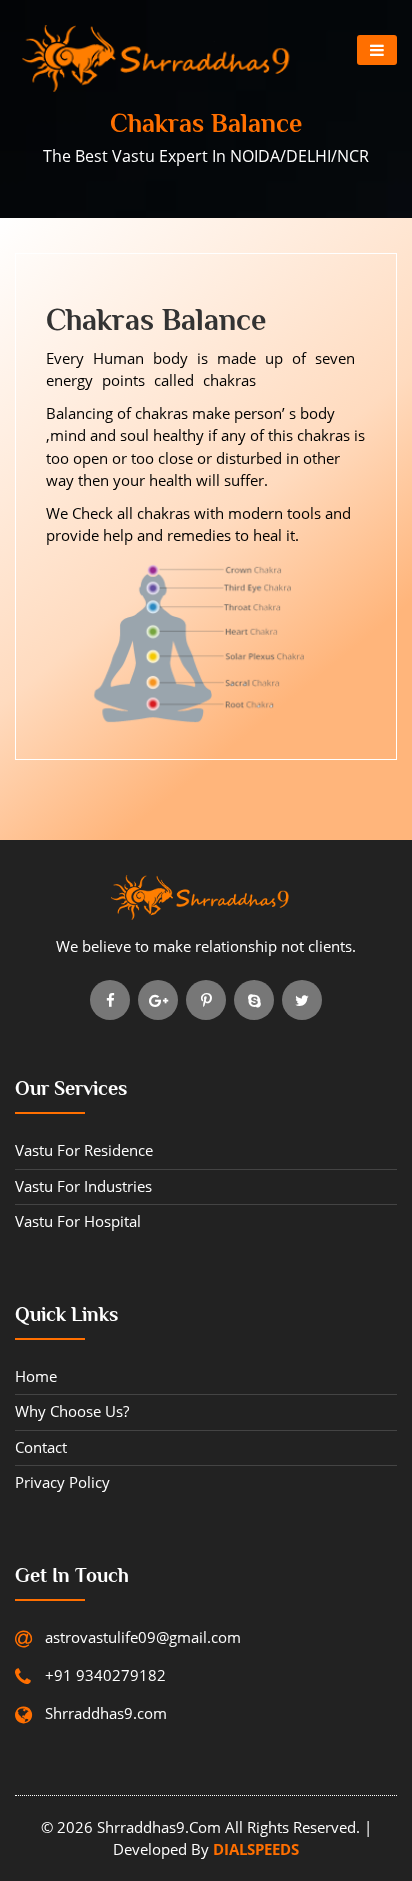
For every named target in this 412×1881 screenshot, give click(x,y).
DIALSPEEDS (254, 1849)
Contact (41, 1447)
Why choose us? (72, 1411)
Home (36, 1376)
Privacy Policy (62, 1482)
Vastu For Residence (84, 1150)
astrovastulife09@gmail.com (143, 1637)
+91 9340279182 (105, 1675)
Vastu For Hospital (78, 1221)
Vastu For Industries (83, 1186)
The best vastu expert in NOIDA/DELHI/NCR (206, 156)
